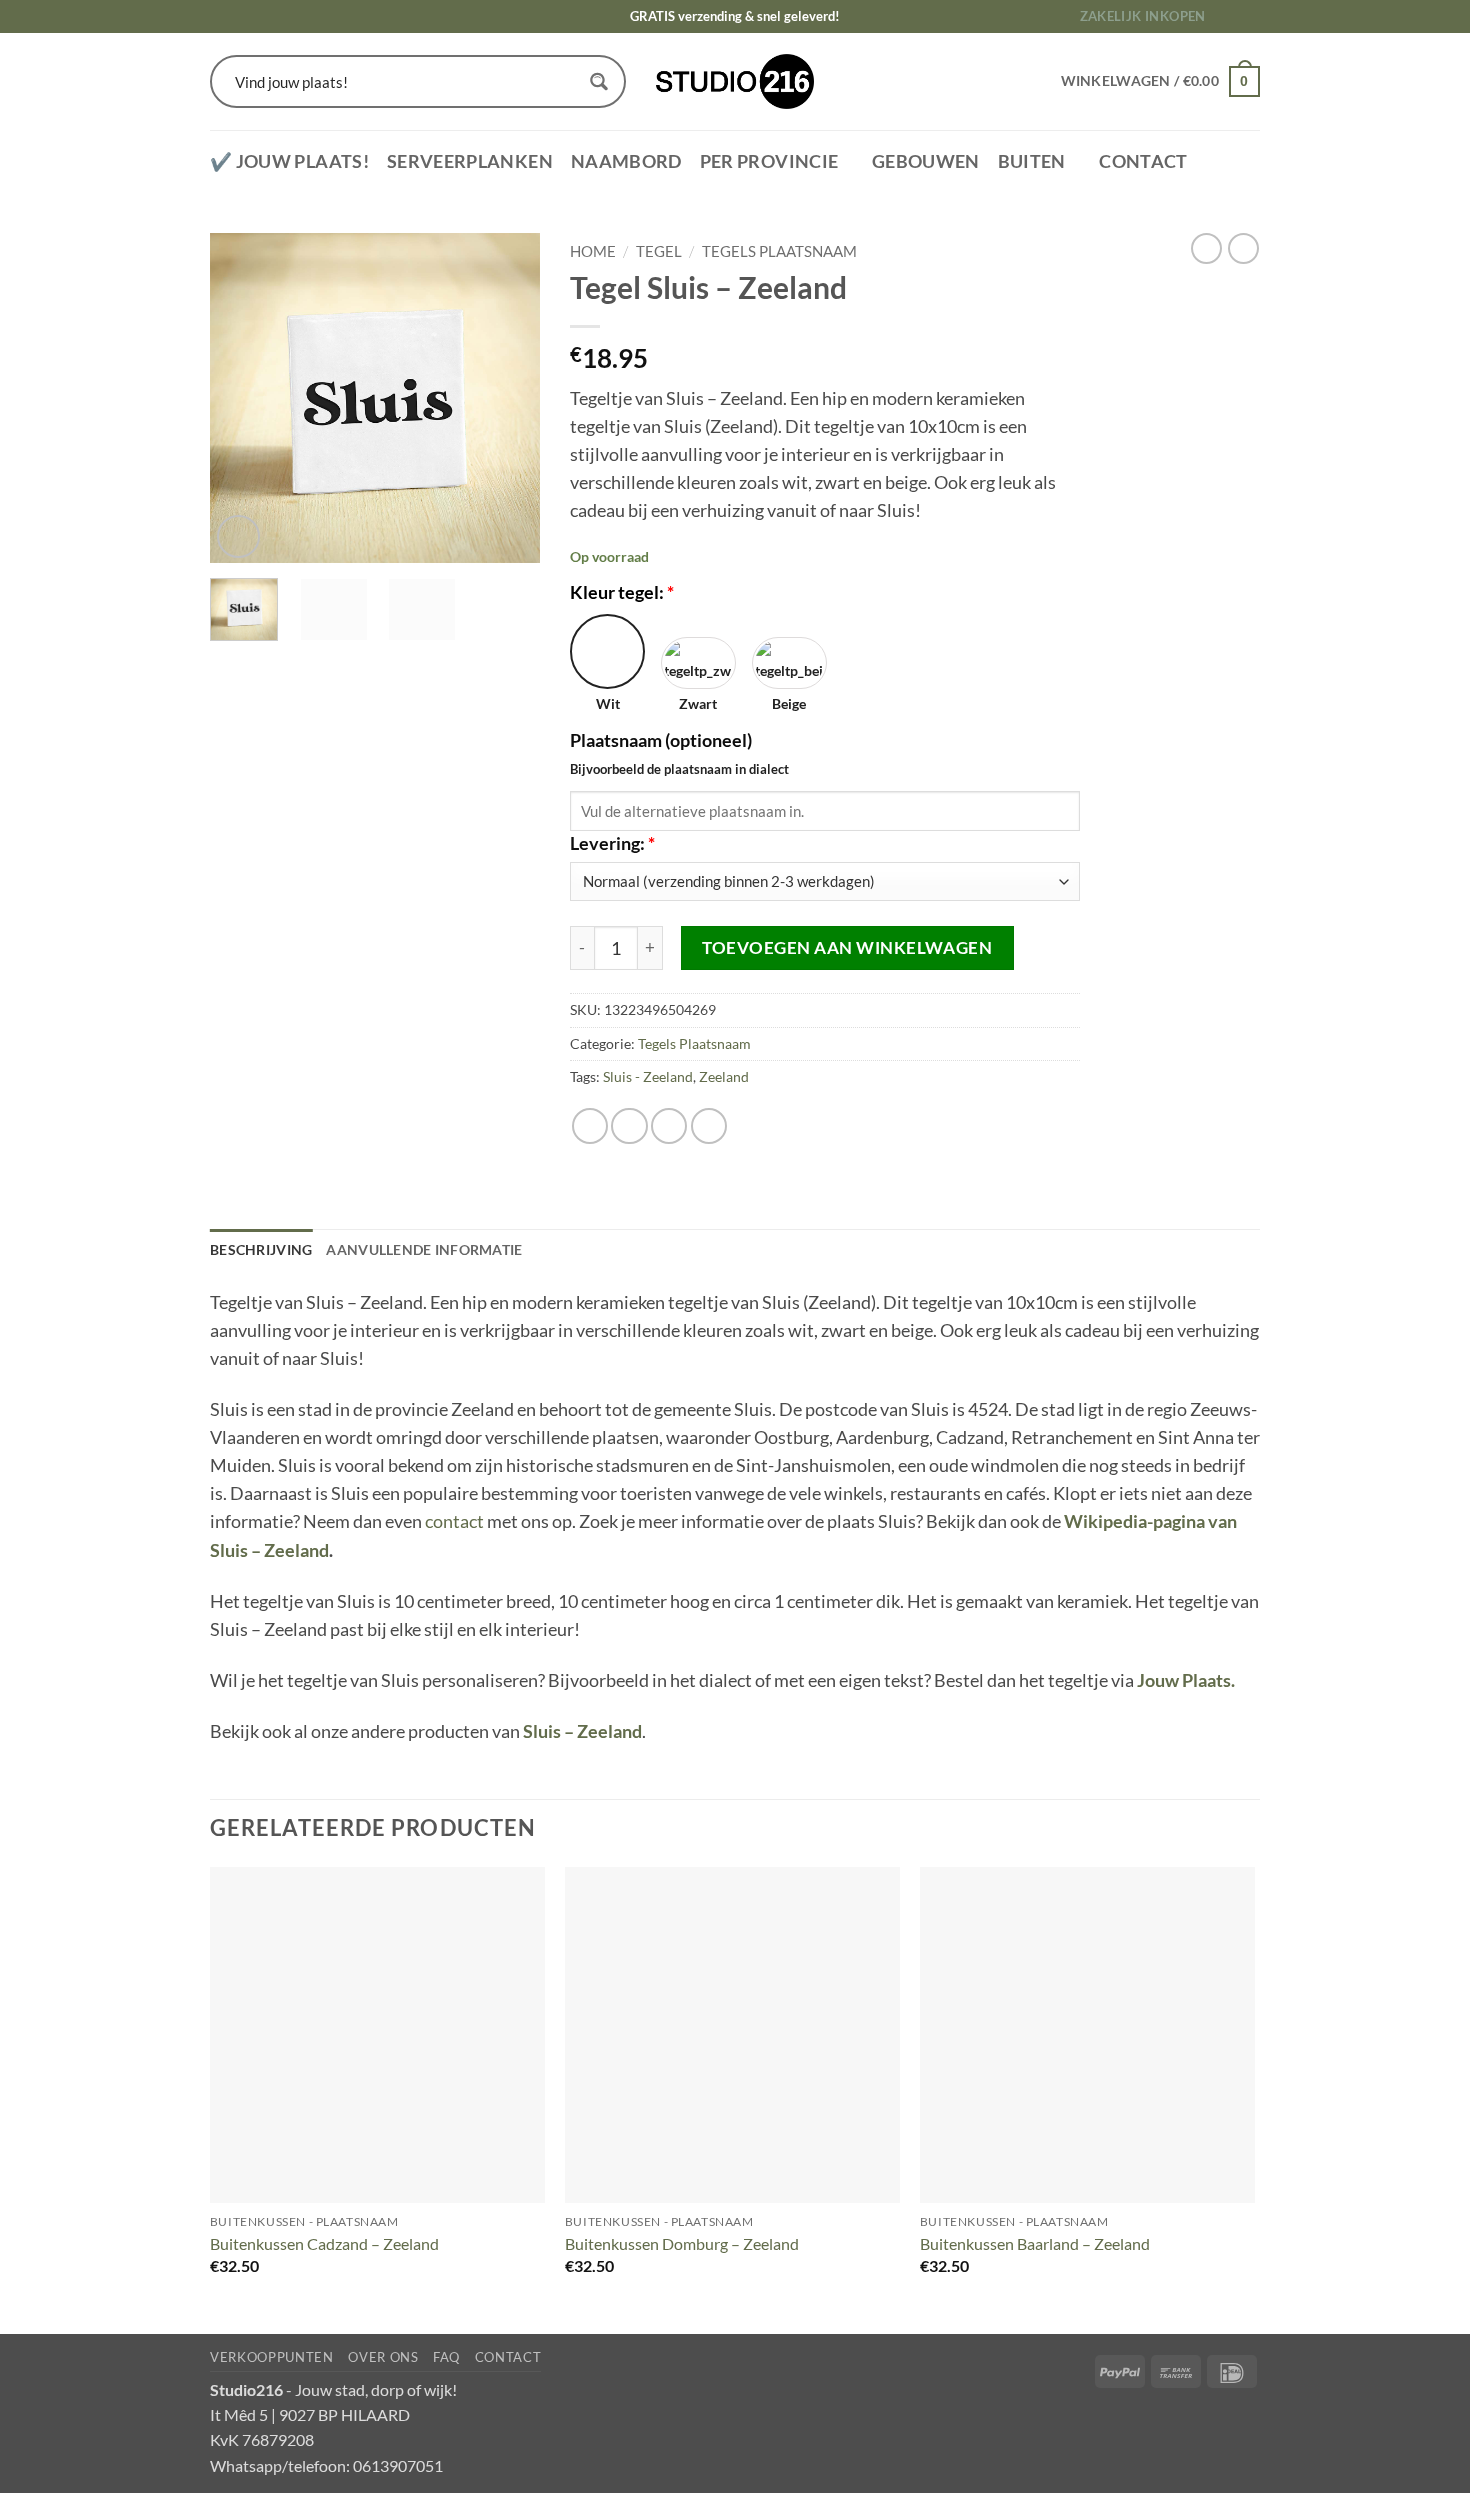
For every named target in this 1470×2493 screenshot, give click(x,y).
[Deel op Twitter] (629, 1126)
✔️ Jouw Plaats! (289, 161)
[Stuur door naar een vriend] (669, 1126)
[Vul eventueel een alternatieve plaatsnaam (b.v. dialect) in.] (763, 742)
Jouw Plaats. (1186, 1680)
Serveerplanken (470, 161)
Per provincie (769, 161)
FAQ (446, 2357)
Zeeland (724, 1076)
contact (454, 1521)
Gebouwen (926, 161)
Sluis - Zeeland (648, 1076)
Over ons (383, 2357)
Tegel (659, 251)
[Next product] (1206, 248)
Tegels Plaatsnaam (779, 251)
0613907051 (398, 2465)
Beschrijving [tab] (261, 1249)
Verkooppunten (272, 2357)
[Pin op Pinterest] (709, 1126)
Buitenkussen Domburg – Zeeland (682, 2243)
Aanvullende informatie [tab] (424, 1249)
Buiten (1032, 161)
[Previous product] (1243, 248)
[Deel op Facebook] (590, 1126)
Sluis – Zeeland (582, 1731)
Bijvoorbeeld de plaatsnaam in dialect (679, 769)
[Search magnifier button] (599, 81)
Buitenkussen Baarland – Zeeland (1035, 2243)
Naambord (626, 161)
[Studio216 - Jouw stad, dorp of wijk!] (735, 81)
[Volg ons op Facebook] (1228, 16)
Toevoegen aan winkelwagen (847, 947)
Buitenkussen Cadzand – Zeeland (324, 2243)
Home (593, 251)
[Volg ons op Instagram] (1249, 16)
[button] (238, 536)
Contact (1143, 161)
